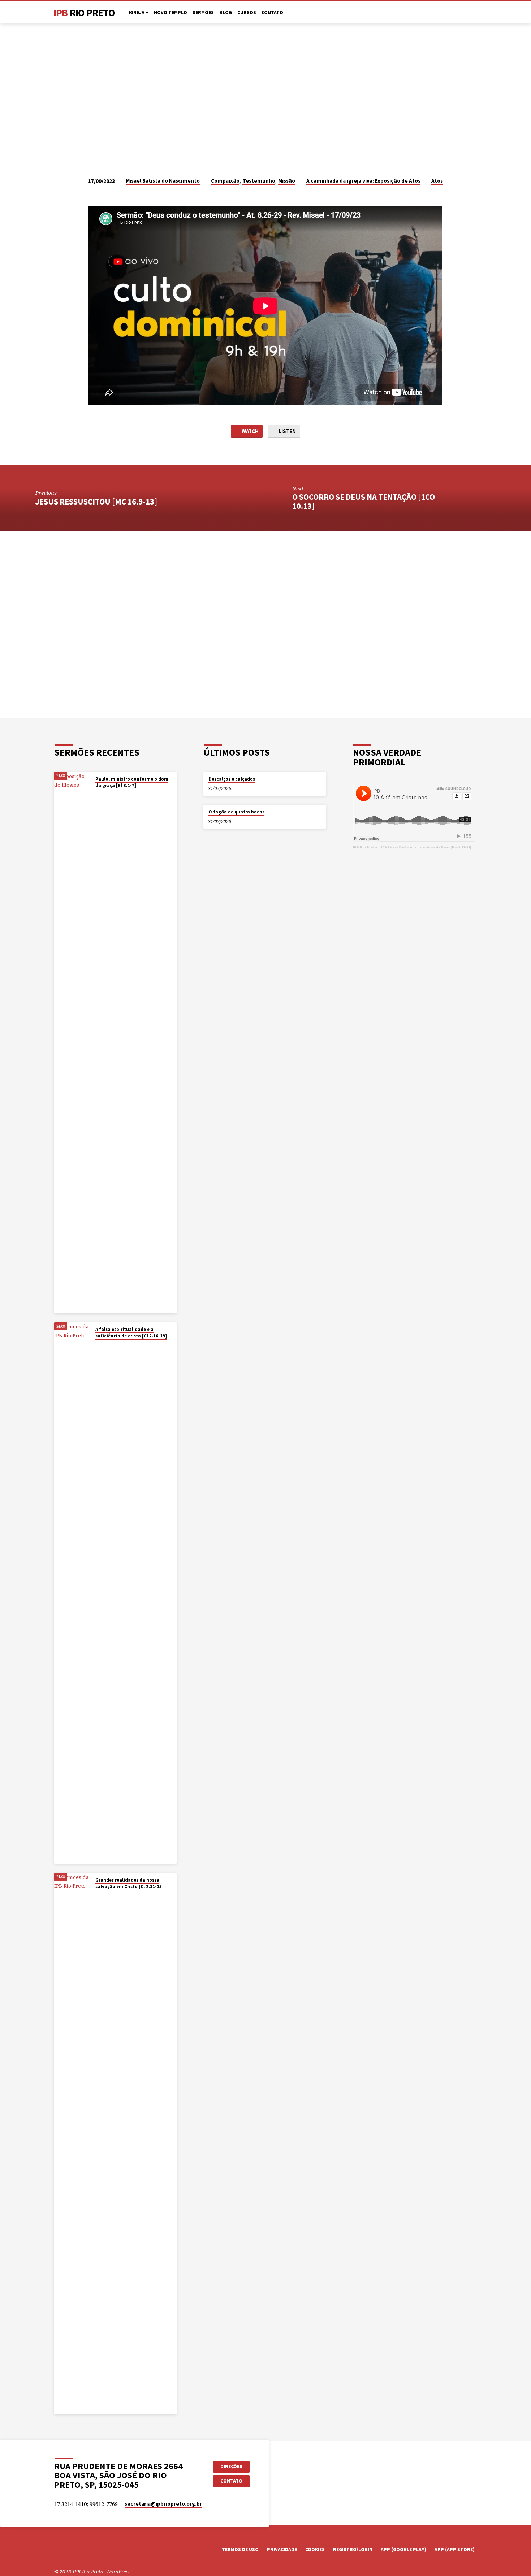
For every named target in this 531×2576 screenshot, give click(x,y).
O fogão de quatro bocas (236, 812)
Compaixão (225, 181)
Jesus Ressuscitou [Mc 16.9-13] (96, 502)
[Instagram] (465, 12)
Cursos (247, 12)
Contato (272, 12)
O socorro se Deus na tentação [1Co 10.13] (364, 501)
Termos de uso (240, 2549)
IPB (84, 13)
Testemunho (259, 181)
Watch (250, 431)
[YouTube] (457, 12)
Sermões (203, 12)
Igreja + (139, 12)
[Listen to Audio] (102, 795)
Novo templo (170, 12)
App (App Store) (455, 2549)
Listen (287, 431)
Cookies (315, 2549)
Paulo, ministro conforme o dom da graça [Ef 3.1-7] (132, 782)
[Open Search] (435, 12)
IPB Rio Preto (365, 847)
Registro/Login (353, 2549)
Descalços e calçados (232, 779)
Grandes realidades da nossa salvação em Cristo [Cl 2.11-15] (129, 1883)
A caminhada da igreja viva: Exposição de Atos (363, 181)
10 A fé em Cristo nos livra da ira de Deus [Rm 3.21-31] (426, 847)
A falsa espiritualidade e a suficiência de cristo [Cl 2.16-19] (131, 1333)
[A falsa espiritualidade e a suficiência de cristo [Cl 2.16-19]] (72, 1593)
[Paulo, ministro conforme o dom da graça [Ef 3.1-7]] (72, 1043)
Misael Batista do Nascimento (163, 181)
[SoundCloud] (474, 12)
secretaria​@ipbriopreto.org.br (163, 2504)
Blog (226, 12)
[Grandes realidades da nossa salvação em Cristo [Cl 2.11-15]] (72, 2144)
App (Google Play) (403, 2549)
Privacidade (282, 2549)
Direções (231, 2466)
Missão (287, 181)
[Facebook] (449, 12)
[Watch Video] (97, 795)
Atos (437, 181)
